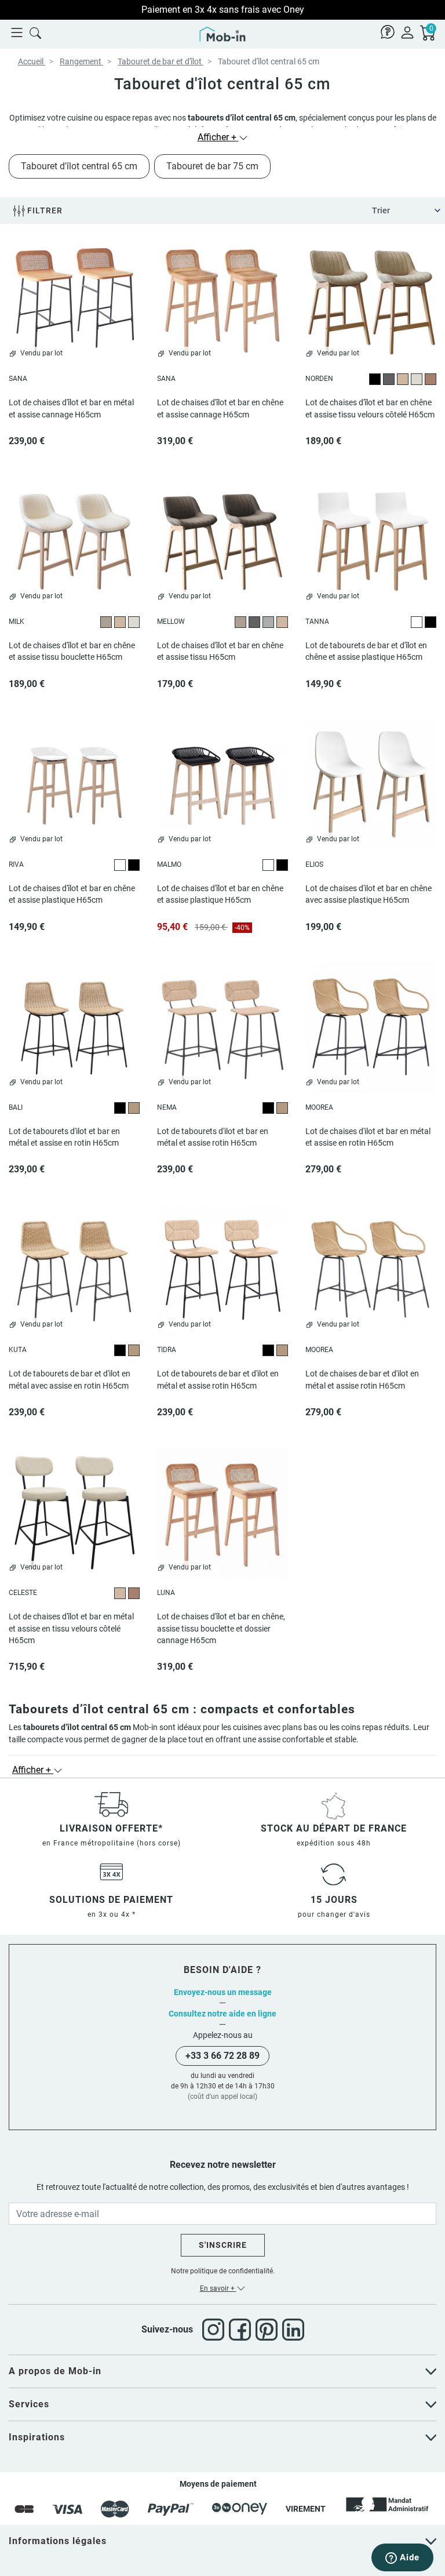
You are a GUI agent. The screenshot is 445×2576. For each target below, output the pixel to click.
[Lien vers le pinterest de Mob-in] (269, 2330)
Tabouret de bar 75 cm (212, 166)
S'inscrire (223, 2245)
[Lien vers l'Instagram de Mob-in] (216, 2330)
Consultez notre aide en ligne (222, 2014)
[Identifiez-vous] (407, 32)
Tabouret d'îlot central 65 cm (79, 166)
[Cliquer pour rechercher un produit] (35, 32)
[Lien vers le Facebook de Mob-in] (242, 2330)
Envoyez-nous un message (223, 1992)
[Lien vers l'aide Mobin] (388, 32)
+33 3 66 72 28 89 (222, 2056)
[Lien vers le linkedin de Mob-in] (293, 2330)
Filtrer (44, 210)
